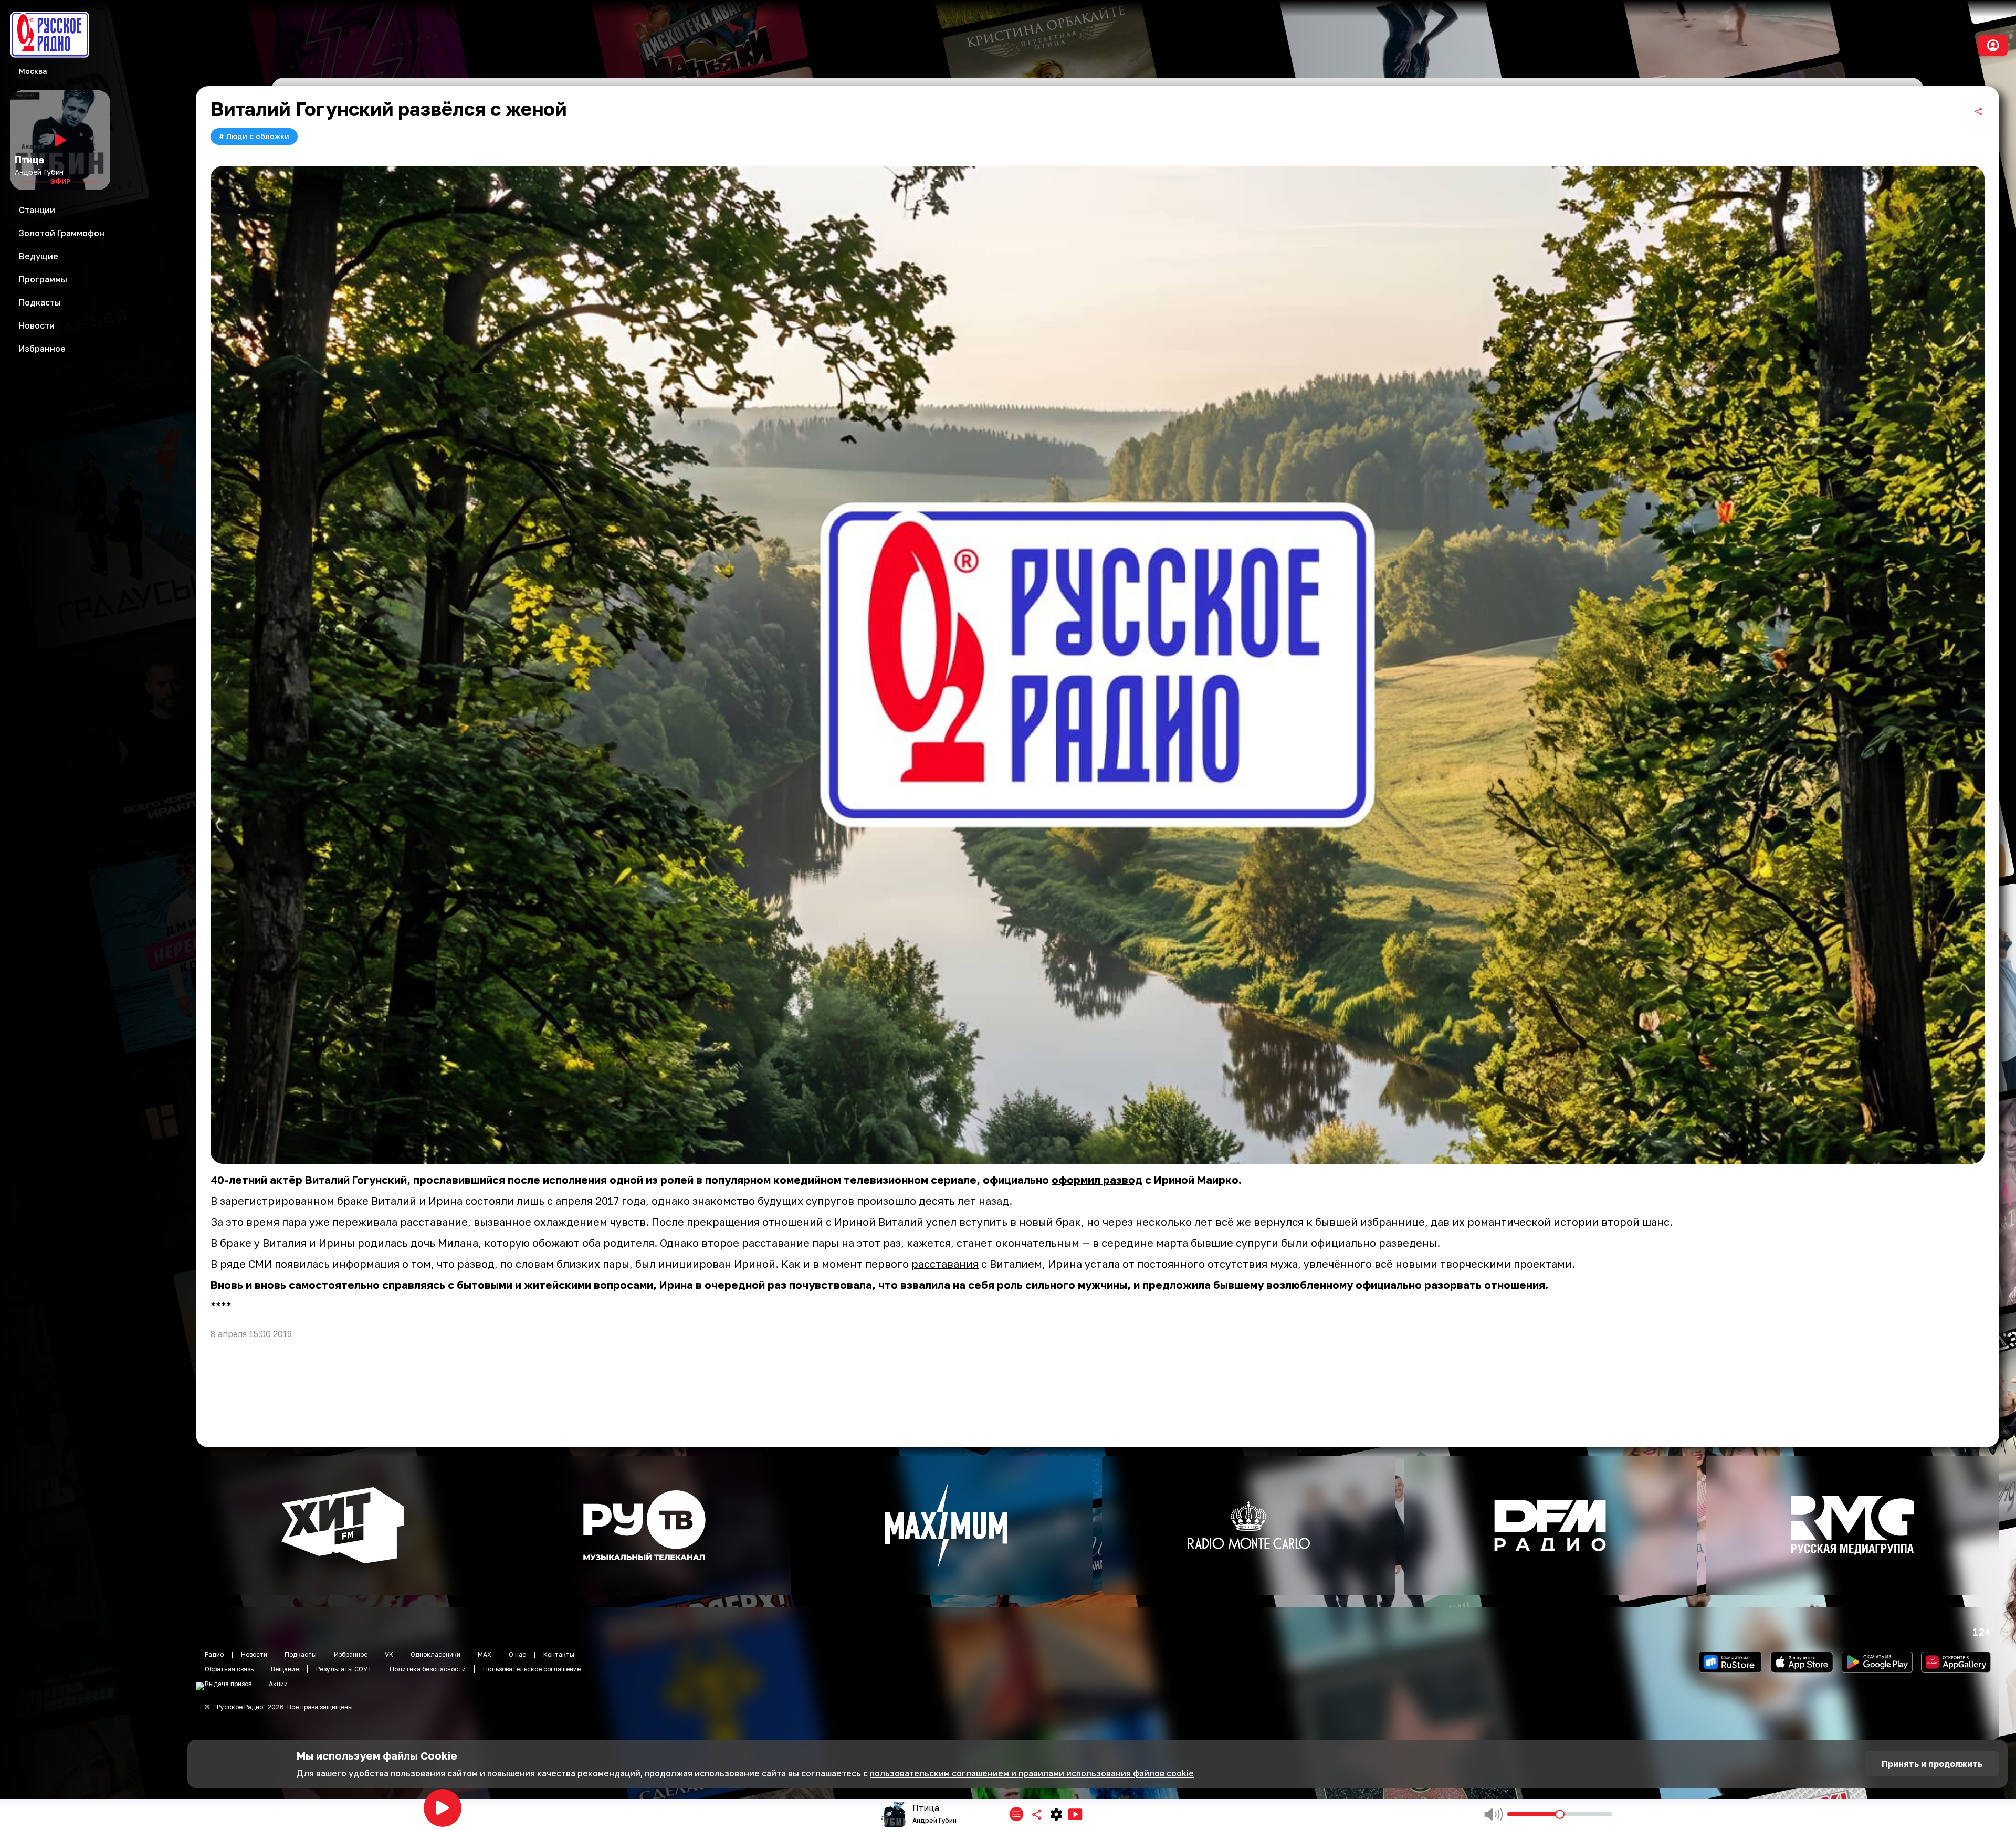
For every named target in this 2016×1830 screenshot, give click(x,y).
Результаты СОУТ (344, 1669)
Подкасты (301, 1654)
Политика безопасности (428, 1669)
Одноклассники (435, 1654)
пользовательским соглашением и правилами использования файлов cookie (1032, 1773)
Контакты (559, 1654)
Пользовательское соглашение (532, 1669)
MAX (485, 1654)
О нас (517, 1654)
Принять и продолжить (1932, 1764)
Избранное (351, 1654)
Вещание (285, 1669)
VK (389, 1654)
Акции (278, 1684)
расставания (945, 1264)
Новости (254, 1654)
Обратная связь (229, 1669)
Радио (214, 1654)
